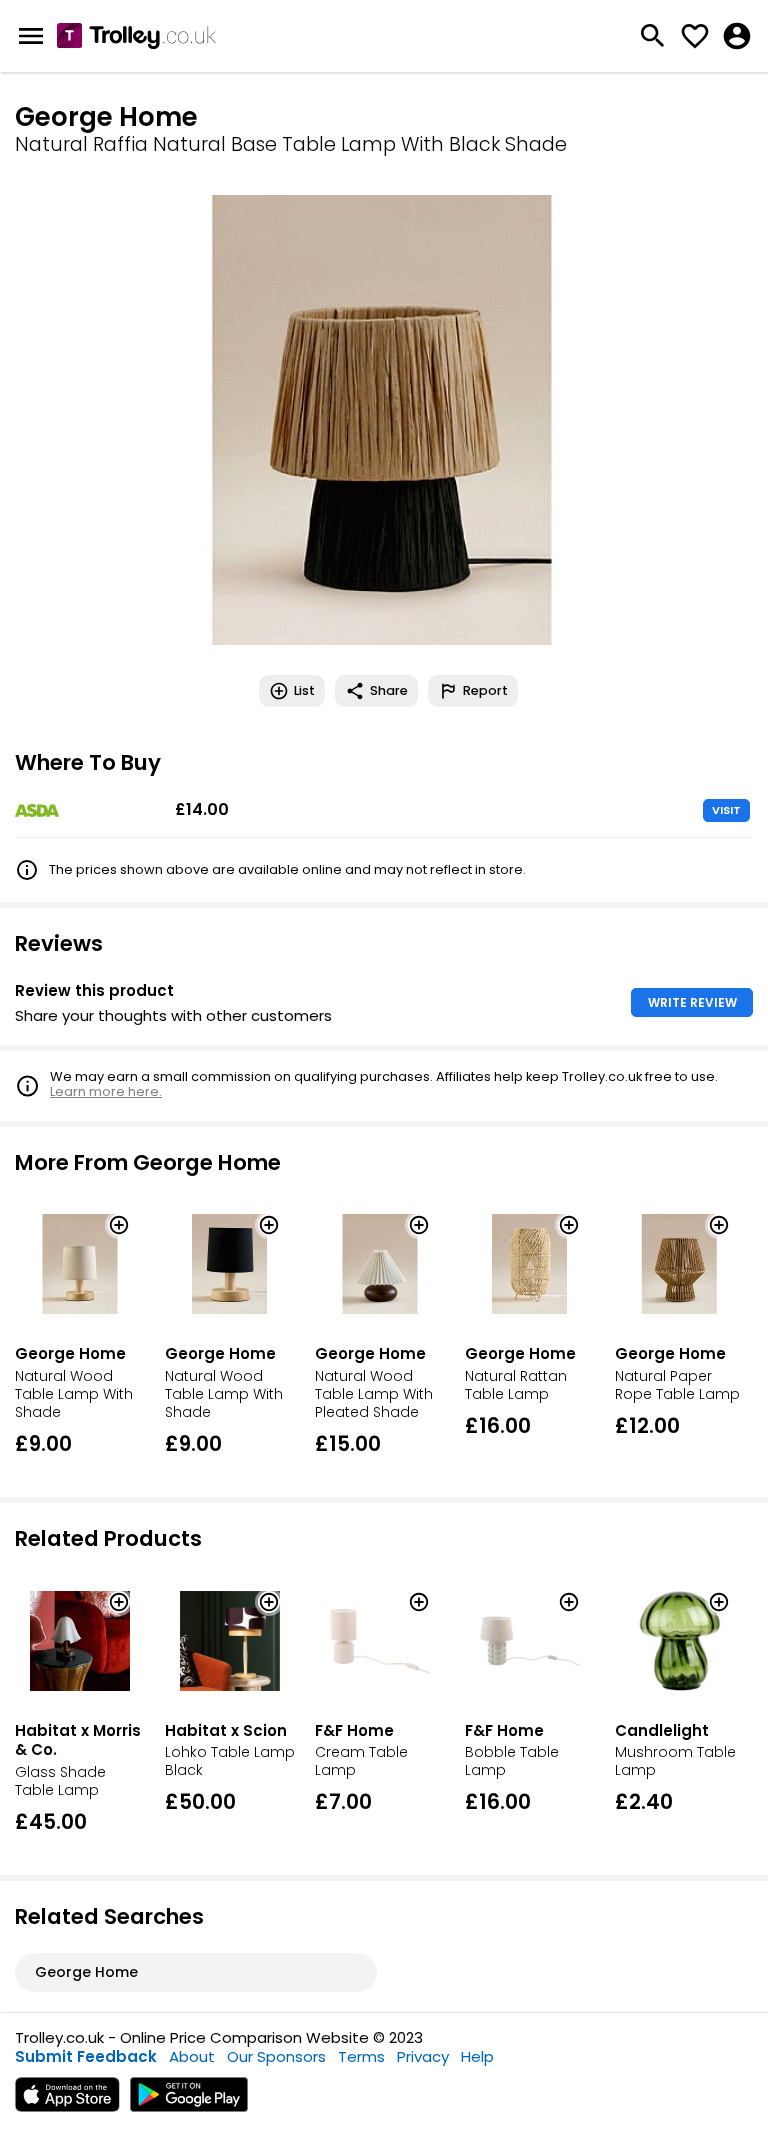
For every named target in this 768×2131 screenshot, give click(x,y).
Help (477, 2056)
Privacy (423, 2056)
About (192, 2056)
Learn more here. (106, 1091)
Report (485, 690)
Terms (361, 2056)
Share (389, 690)
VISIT (726, 810)
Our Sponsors (276, 2056)
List (304, 690)
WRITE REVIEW (692, 1002)
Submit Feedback (86, 2056)
